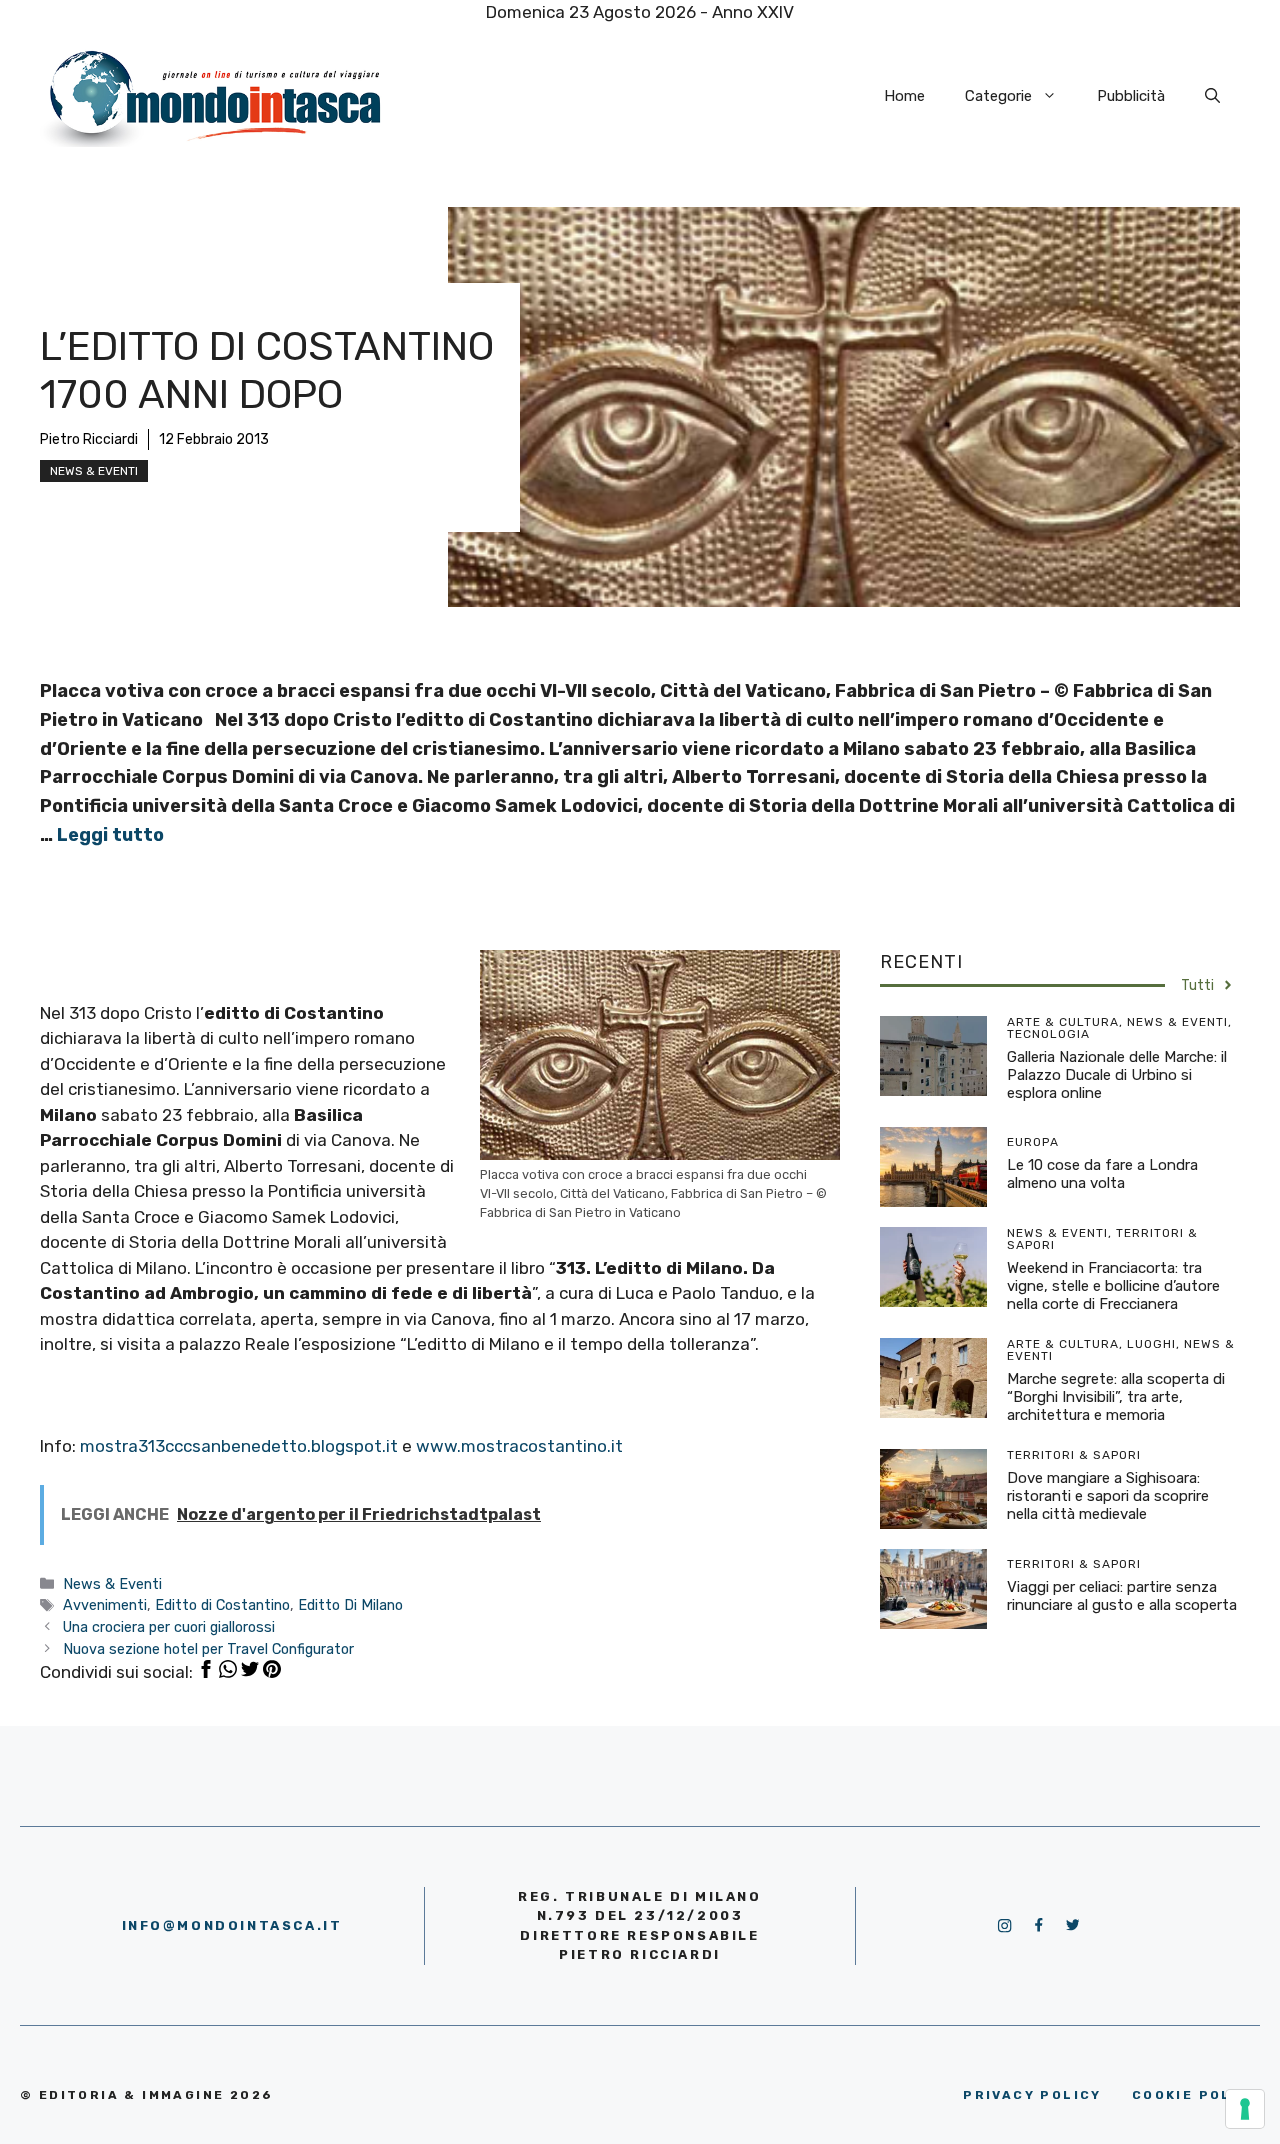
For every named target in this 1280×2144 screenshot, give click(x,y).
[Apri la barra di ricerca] (1212, 96)
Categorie (998, 96)
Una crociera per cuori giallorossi (169, 1627)
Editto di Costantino (222, 1605)
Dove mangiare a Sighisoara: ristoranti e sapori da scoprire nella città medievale (1108, 1496)
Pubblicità (1131, 96)
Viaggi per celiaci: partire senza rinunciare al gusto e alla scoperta (1122, 1596)
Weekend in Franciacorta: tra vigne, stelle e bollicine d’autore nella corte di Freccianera (1113, 1286)
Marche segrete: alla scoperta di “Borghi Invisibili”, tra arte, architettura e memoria (1116, 1397)
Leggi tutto (110, 835)
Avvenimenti (105, 1605)
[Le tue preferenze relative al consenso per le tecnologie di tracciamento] (1245, 2109)
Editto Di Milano (350, 1605)
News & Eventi (94, 471)
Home (904, 96)
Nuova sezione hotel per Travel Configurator (208, 1649)
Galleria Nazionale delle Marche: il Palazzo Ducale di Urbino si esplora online (1117, 1075)
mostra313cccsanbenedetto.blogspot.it (241, 1446)
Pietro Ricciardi (89, 439)
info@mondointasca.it (232, 1925)
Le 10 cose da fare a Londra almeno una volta (1102, 1174)
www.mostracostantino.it (519, 1446)
